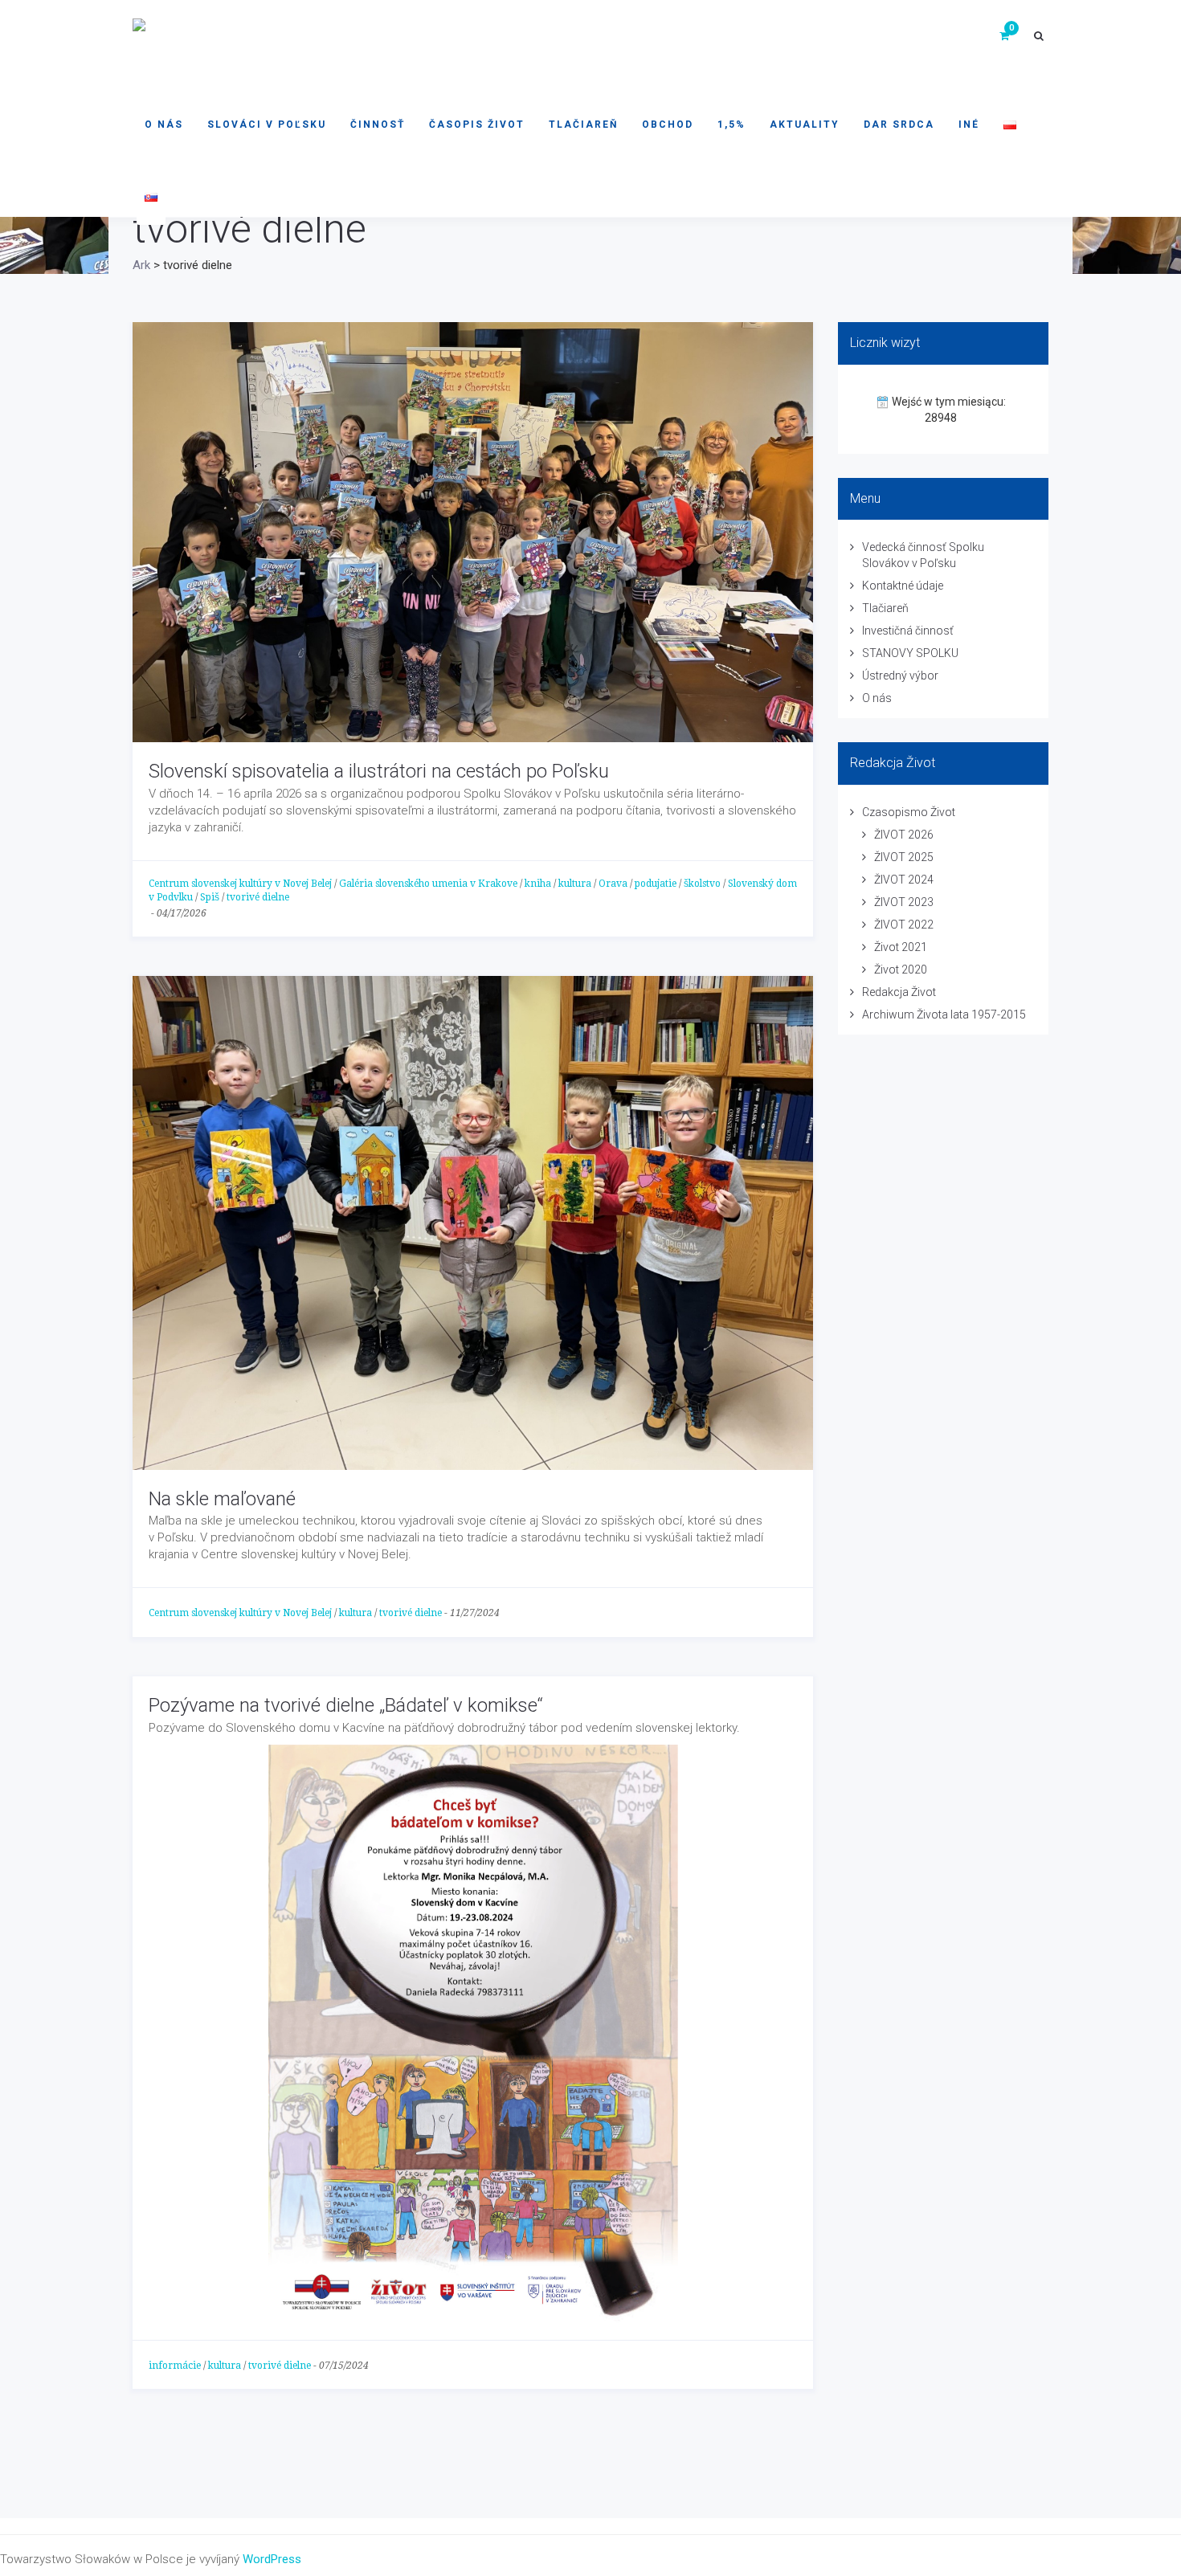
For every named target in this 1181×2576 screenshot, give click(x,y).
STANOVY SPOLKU (910, 653)
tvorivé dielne (258, 897)
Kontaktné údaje (903, 586)
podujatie (656, 884)
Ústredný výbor (900, 676)
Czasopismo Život (909, 812)
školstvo (702, 884)
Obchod (668, 125)
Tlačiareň (583, 125)
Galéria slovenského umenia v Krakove (428, 884)
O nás (164, 125)
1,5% (731, 125)
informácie (175, 2366)
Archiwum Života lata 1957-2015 (944, 1014)
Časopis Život (477, 125)
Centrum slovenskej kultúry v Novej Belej (240, 884)
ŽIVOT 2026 (904, 835)
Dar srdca (899, 125)
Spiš (210, 897)
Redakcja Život (899, 992)
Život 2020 (901, 970)
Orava (613, 884)
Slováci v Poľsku (267, 125)
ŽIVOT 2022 (904, 925)
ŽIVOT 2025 (904, 857)
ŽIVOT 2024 (904, 880)
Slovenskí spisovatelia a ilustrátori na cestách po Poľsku (379, 771)
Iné (969, 125)
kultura (575, 884)
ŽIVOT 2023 (904, 902)
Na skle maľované (222, 1499)
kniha (538, 884)
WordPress (272, 2559)
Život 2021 (901, 947)
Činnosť (378, 125)
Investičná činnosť (908, 631)
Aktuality (805, 125)
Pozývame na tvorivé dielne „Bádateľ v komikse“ (346, 1705)
